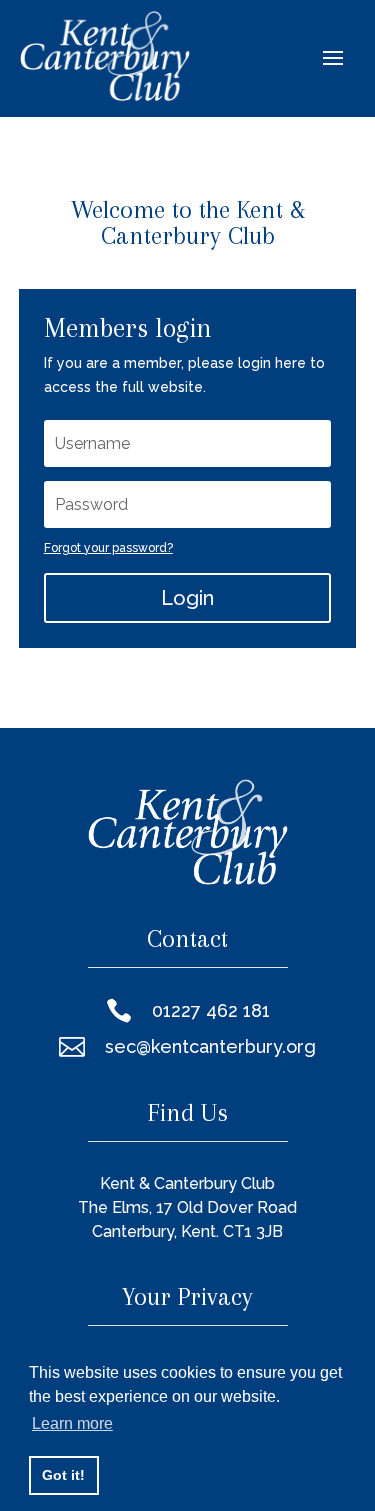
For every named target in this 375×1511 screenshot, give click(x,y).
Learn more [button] (72, 1423)
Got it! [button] (63, 1475)
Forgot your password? (108, 548)
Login (187, 598)
